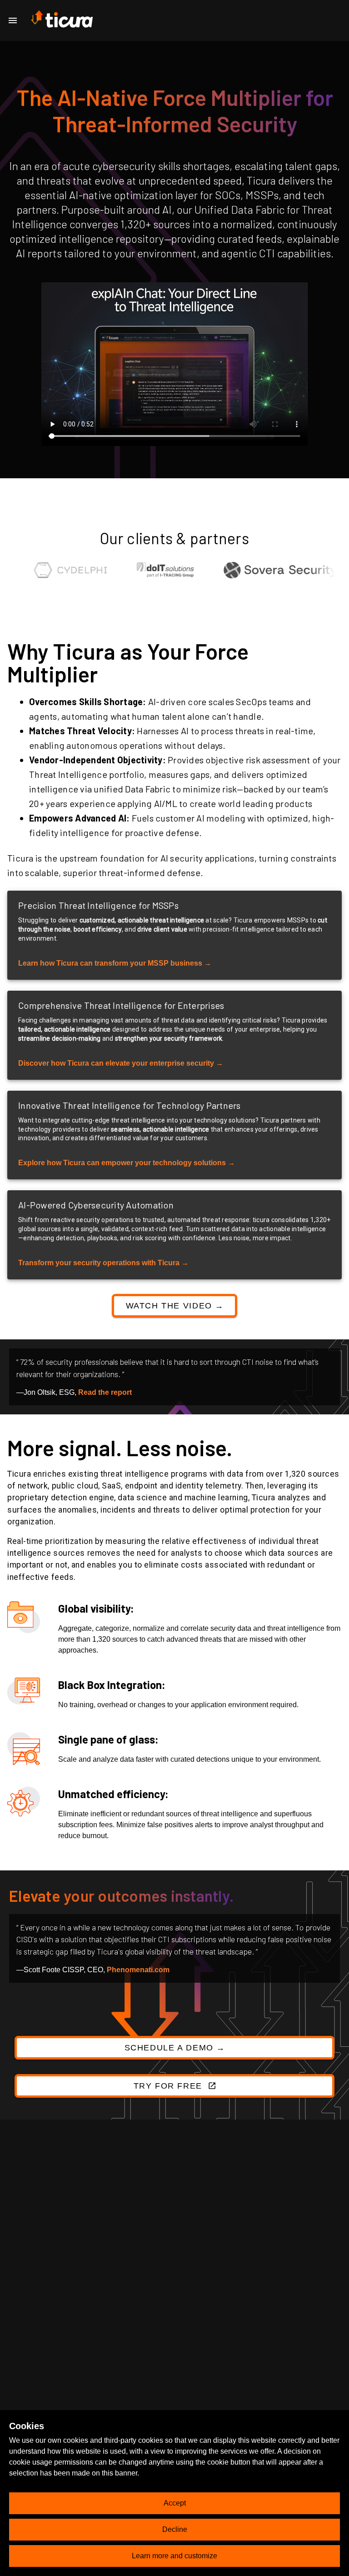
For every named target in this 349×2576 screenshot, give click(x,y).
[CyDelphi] (46, 572)
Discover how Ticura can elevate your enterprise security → (121, 1063)
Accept (175, 2503)
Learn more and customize (174, 2556)
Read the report (105, 1392)
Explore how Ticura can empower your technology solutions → (127, 1163)
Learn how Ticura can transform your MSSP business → (115, 963)
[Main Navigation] (13, 20)
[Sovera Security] (256, 572)
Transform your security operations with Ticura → (103, 1263)
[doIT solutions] (141, 572)
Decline (175, 2529)
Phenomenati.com (138, 1970)
